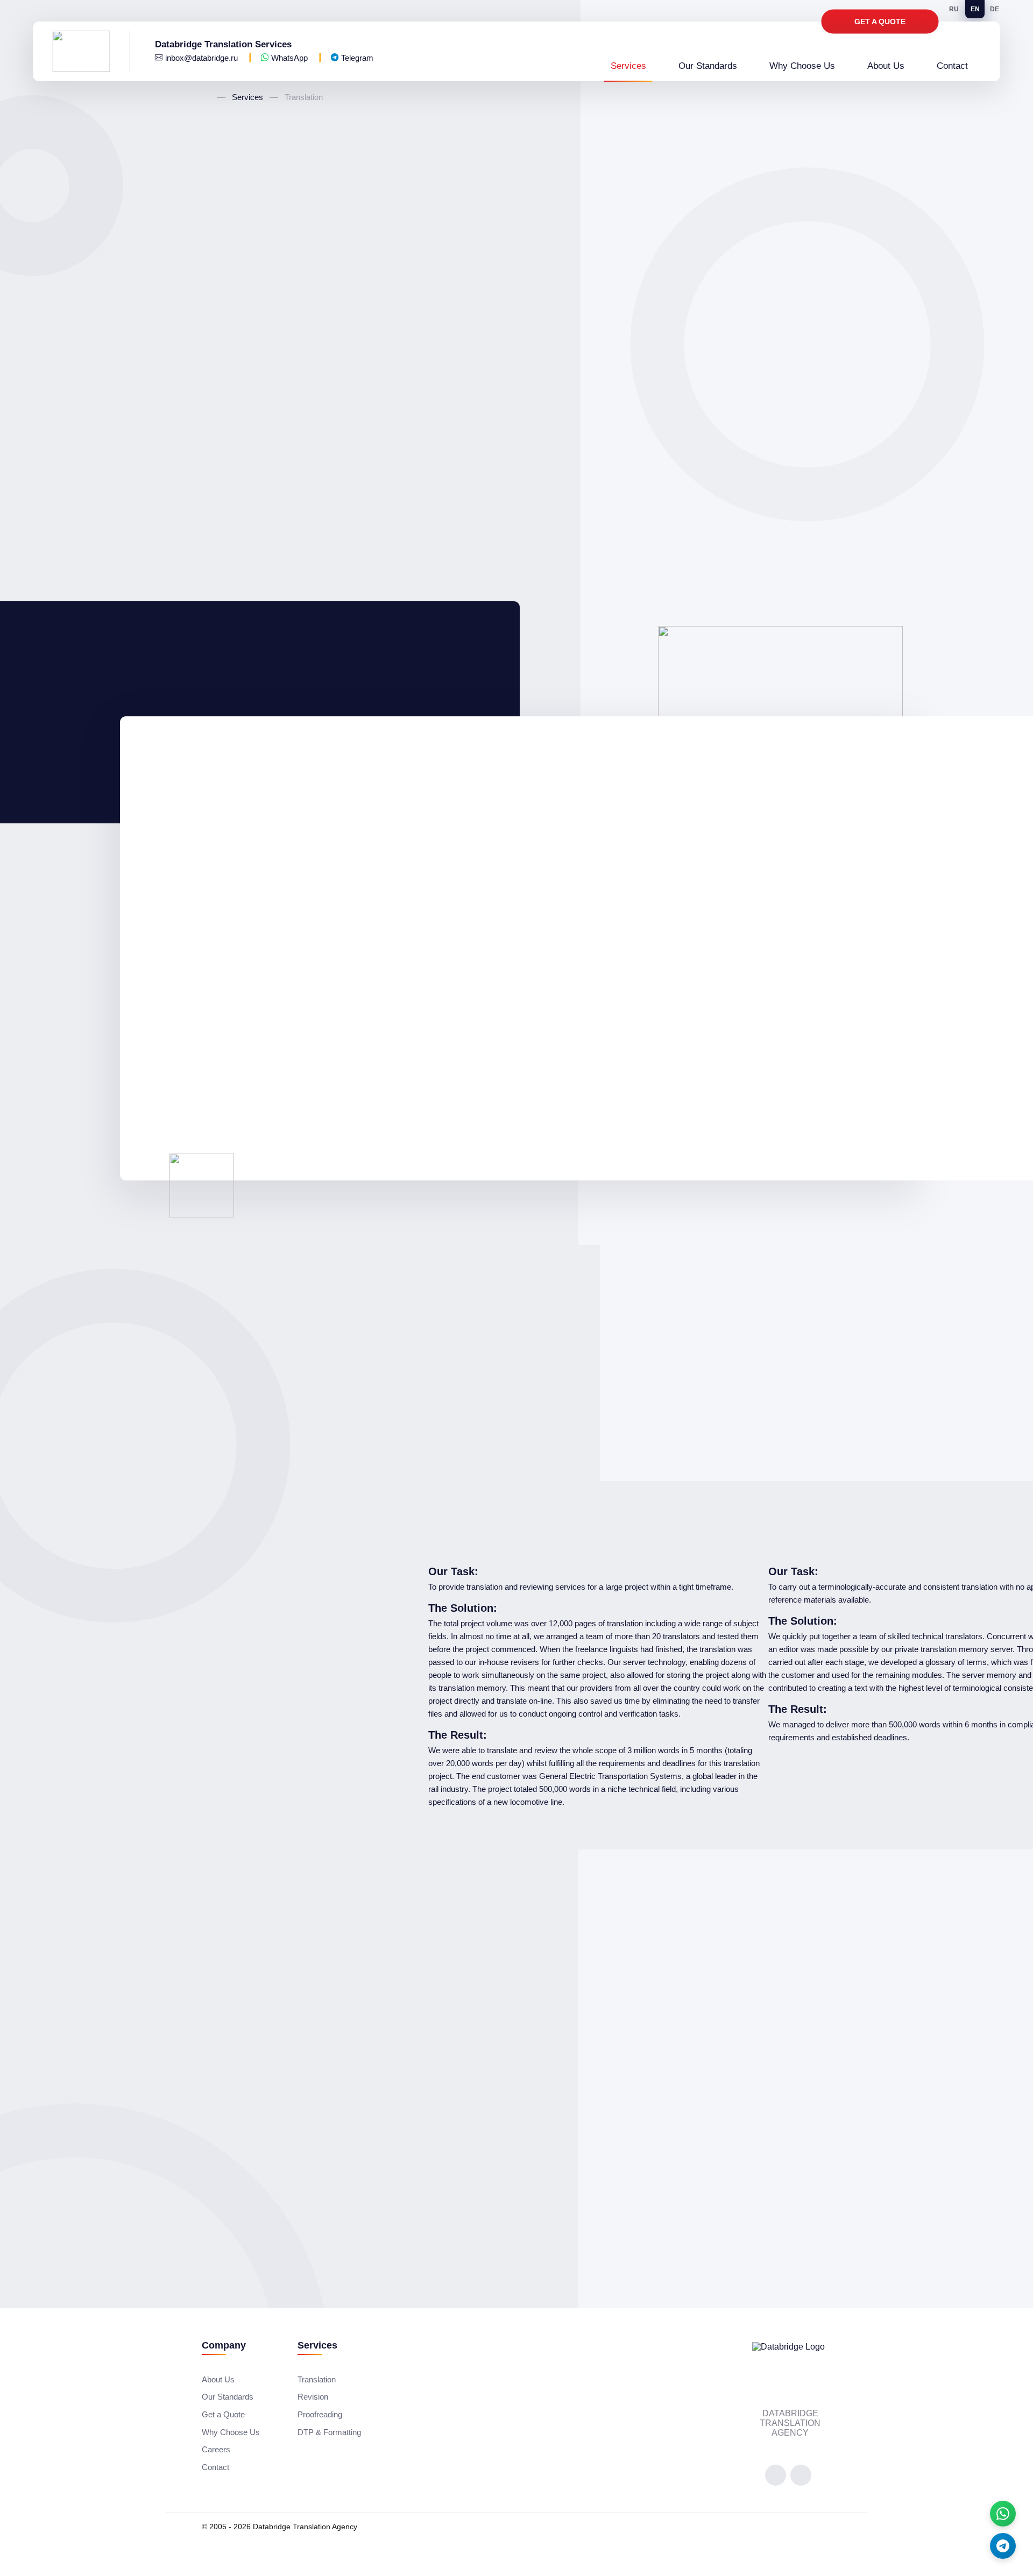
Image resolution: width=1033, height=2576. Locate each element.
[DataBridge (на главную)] (91, 51)
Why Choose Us (802, 66)
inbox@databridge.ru (201, 58)
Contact (952, 66)
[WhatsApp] (1003, 2514)
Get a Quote (880, 22)
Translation (317, 2379)
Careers (216, 2449)
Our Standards (708, 66)
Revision (313, 2397)
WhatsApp (289, 58)
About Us (886, 66)
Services (628, 66)
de (995, 9)
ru (954, 9)
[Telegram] (1003, 2546)
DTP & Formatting (329, 2432)
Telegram (356, 58)
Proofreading (320, 2414)
